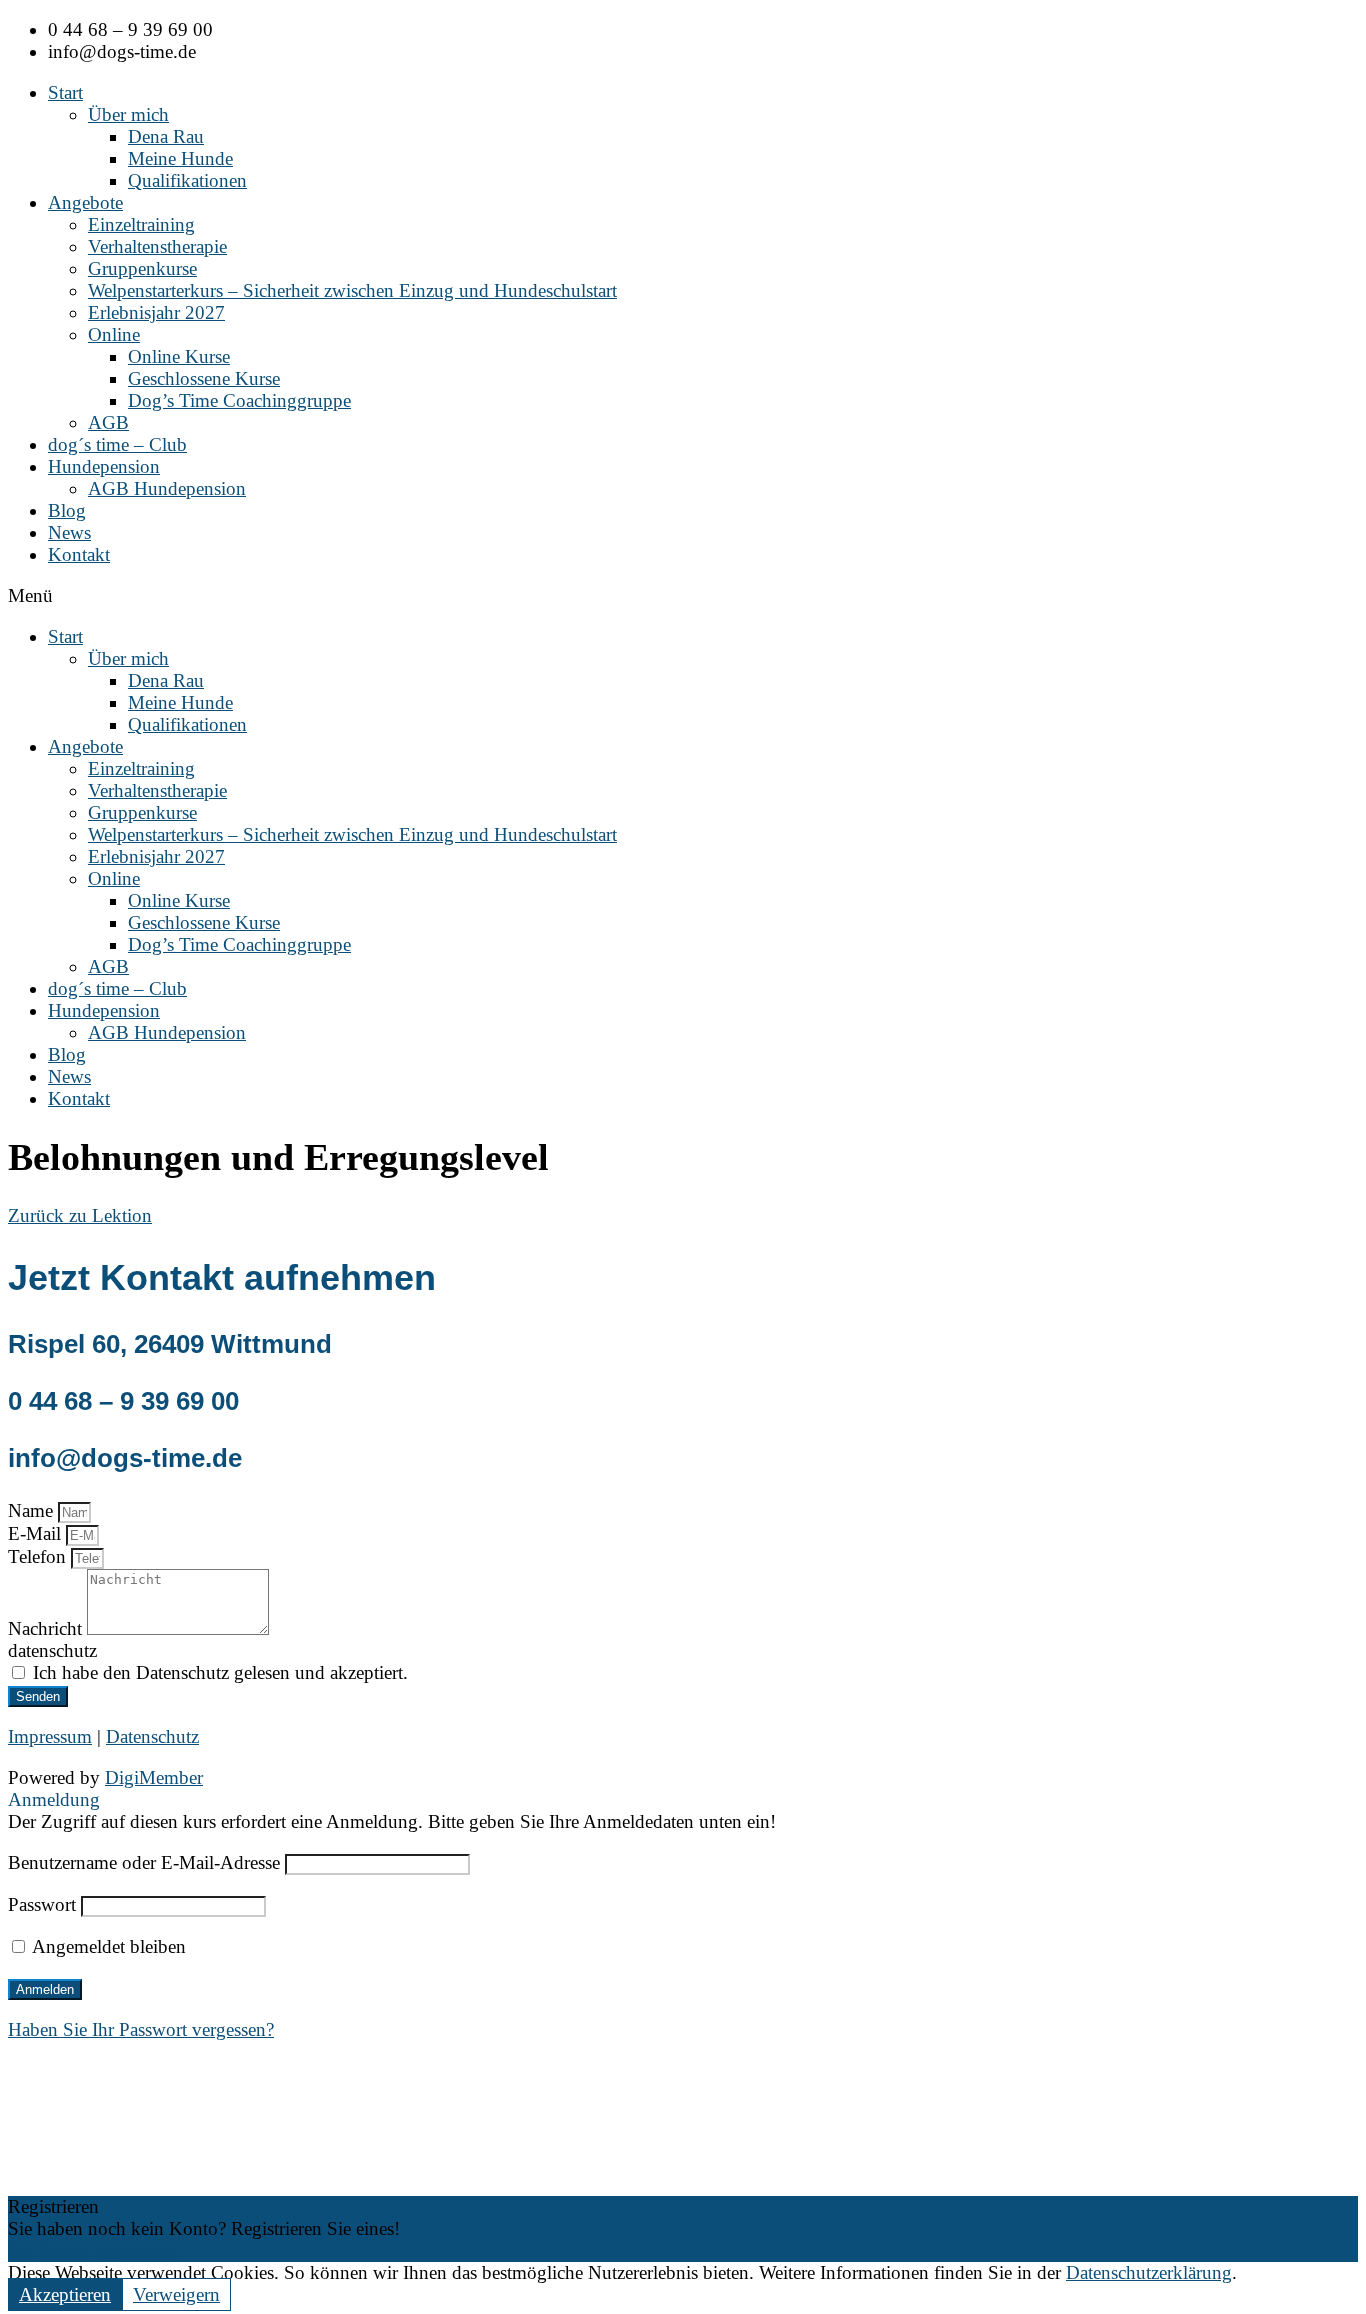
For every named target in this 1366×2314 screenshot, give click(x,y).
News (69, 532)
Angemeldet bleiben (107, 1946)
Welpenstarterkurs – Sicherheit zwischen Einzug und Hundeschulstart (352, 290)
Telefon (39, 1556)
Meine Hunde (180, 158)
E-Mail (37, 1533)
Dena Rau (166, 136)
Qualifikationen (187, 180)
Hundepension (104, 466)
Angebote (85, 202)
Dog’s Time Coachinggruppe (239, 400)
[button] (683, 596)
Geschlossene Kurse (204, 378)
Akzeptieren (65, 2294)
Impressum (50, 1736)
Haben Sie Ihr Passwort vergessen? (141, 2029)
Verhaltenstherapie (157, 246)
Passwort (42, 1904)
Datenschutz (152, 1736)
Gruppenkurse (142, 268)
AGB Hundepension (167, 488)
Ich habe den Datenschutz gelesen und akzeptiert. (220, 1672)
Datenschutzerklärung (1149, 2272)
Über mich (128, 114)
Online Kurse (179, 356)
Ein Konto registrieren (93, 2250)
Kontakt (79, 554)
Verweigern (176, 2294)
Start (65, 92)
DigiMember (154, 1777)
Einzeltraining (141, 224)
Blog (67, 510)
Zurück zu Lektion (80, 1215)
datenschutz (52, 1650)
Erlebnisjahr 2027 (156, 312)
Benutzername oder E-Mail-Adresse (144, 1862)
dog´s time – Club (117, 444)
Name (33, 1510)
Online (114, 334)
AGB (108, 422)
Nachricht (47, 1628)
